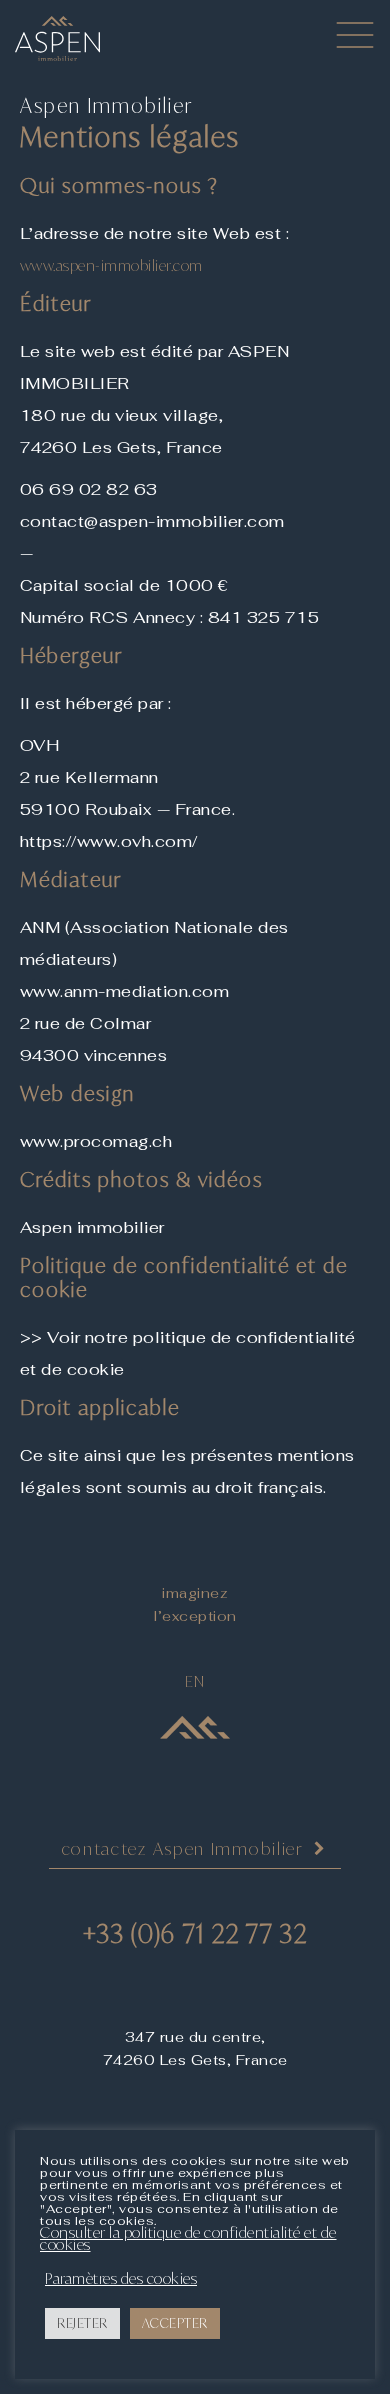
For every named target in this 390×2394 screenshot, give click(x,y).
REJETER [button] (82, 2323)
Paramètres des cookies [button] (121, 2279)
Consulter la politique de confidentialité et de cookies (188, 2239)
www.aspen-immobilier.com (111, 265)
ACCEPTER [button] (175, 2323)
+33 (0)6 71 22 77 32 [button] (195, 1933)
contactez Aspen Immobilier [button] (183, 1848)
